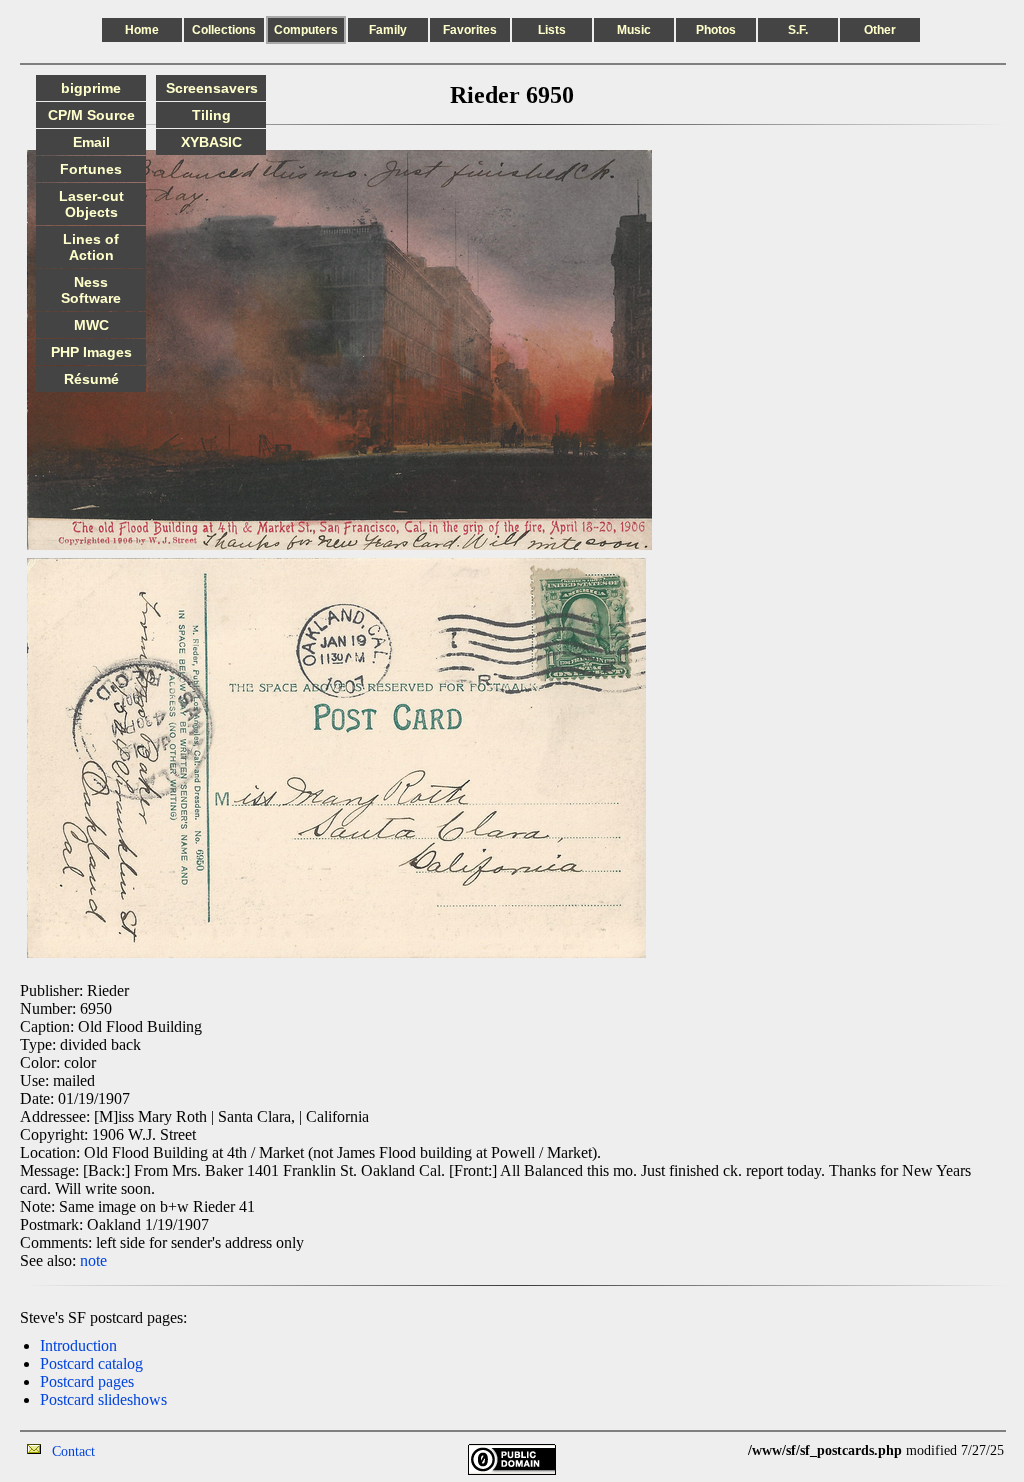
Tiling (211, 115)
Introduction (78, 1345)
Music (634, 30)
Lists (552, 30)
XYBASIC (211, 142)
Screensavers (212, 88)
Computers (306, 30)
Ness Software (91, 290)
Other (880, 30)
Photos (716, 30)
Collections (224, 30)
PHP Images (91, 352)
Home (142, 30)
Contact (73, 1451)
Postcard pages (87, 1381)
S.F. (798, 30)
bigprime (91, 88)
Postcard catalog (91, 1363)
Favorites (470, 30)
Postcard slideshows (103, 1399)
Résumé (91, 379)
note (93, 1260)
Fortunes (91, 169)
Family (388, 30)
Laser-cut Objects (91, 204)
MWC (91, 325)
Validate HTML (139, 1450)
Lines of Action (91, 247)
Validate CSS (711, 1450)
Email (91, 142)
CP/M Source (91, 115)
